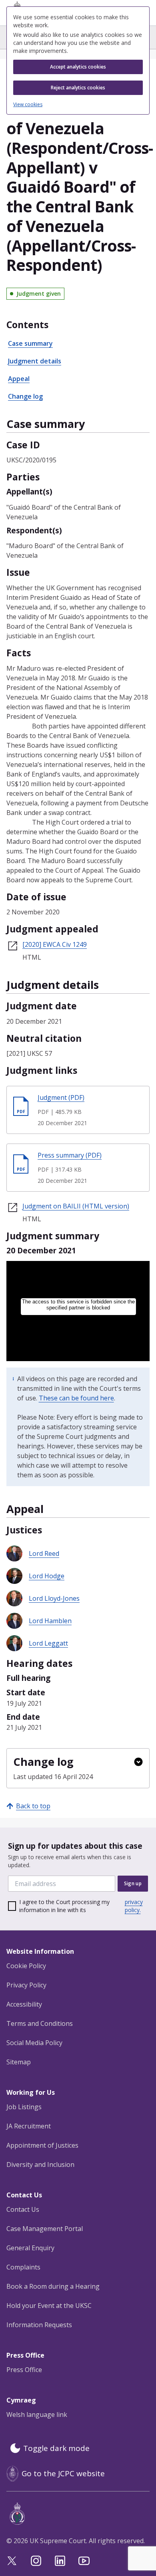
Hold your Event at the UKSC (49, 2306)
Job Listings (24, 2107)
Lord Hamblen (50, 1621)
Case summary (30, 343)
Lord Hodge (47, 1576)
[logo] (80, 2514)
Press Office (24, 2370)
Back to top (33, 1806)
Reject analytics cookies (78, 88)
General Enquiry (30, 2248)
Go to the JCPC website (63, 2473)
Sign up (133, 1883)
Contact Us (23, 2209)
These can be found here (76, 1398)
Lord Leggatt (48, 1643)
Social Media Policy (34, 2043)
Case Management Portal (45, 2229)
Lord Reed (44, 1553)
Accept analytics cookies (78, 67)
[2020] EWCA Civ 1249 (55, 944)
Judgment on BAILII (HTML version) (76, 1206)
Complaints (23, 2267)
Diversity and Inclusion (40, 2164)
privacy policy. (134, 1906)
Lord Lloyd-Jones (54, 1598)
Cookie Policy (26, 1966)
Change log (25, 396)
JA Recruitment (29, 2126)
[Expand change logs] (138, 1762)
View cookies (28, 105)
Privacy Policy (26, 1985)
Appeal (19, 379)
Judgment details (35, 361)
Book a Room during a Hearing (53, 2286)
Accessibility (24, 2004)
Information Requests (39, 2325)
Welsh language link (37, 2415)
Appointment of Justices (42, 2145)
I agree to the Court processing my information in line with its (81, 1906)
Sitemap (19, 2062)
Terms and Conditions (40, 2023)
